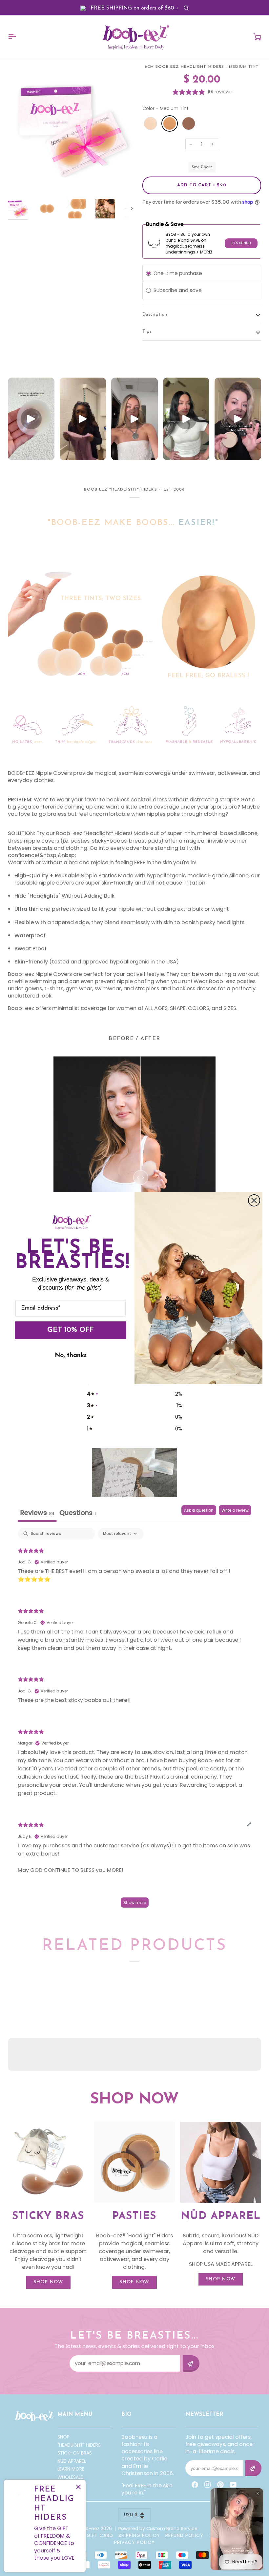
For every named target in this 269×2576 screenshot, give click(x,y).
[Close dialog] (254, 1200)
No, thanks (71, 1356)
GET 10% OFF (71, 1330)
